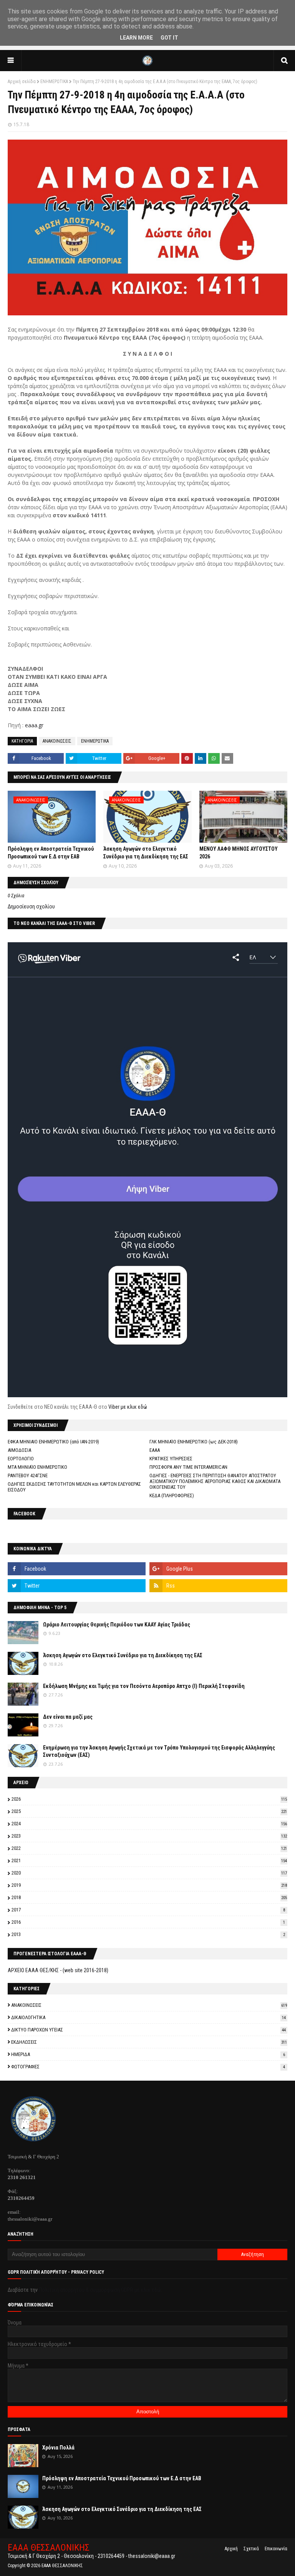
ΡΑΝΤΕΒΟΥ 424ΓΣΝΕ (28, 1475)
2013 (148, 1934)
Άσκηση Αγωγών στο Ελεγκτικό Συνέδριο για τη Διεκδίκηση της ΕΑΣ (123, 1655)
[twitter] (77, 1586)
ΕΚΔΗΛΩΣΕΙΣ (149, 2042)
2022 (149, 1848)
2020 (149, 1873)
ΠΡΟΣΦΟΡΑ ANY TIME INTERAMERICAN (188, 1467)
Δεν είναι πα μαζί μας (68, 1717)
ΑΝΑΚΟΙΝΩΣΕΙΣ (57, 741)
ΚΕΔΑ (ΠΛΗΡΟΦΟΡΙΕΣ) (172, 1495)
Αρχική (231, 2549)
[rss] (218, 1586)
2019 (149, 1885)
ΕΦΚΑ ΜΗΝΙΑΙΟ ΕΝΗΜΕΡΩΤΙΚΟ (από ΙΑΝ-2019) (53, 1442)
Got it (169, 38)
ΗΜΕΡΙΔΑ (148, 2054)
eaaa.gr (34, 725)
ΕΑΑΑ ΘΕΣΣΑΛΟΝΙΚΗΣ (49, 2548)
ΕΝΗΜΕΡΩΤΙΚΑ (54, 82)
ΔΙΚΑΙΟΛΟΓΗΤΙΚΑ (148, 2017)
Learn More (136, 38)
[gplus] (218, 1569)
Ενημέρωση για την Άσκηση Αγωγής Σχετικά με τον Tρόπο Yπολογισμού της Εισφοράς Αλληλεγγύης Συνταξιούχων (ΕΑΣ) (159, 1751)
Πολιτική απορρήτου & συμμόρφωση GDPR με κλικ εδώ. (100, 2290)
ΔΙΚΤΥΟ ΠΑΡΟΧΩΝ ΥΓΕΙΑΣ (148, 2030)
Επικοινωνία (276, 2549)
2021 (149, 1860)
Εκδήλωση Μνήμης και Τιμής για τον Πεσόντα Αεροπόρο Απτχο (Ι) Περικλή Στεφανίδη (144, 1686)
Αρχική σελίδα (22, 82)
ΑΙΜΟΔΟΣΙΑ (19, 1450)
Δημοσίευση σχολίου (31, 906)
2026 (149, 1799)
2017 (148, 1910)
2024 (149, 1824)
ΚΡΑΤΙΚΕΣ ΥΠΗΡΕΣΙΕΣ (171, 1459)
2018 (149, 1897)
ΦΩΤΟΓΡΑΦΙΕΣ (148, 2067)
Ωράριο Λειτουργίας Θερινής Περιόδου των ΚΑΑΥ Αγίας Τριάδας (117, 1625)
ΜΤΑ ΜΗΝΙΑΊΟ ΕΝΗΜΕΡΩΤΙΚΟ (37, 1467)
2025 (149, 1811)
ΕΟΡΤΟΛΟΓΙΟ (21, 1459)
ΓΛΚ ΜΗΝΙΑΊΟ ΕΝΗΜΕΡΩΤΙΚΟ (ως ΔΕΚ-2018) (194, 1442)
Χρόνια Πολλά (58, 2448)
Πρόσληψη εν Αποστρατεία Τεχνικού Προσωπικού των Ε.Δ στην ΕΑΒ (122, 2478)
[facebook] (77, 1569)
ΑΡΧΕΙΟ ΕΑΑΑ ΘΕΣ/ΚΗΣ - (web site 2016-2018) (58, 1970)
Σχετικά (251, 2549)
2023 (149, 1836)
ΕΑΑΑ (155, 1450)
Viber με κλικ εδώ (128, 1407)
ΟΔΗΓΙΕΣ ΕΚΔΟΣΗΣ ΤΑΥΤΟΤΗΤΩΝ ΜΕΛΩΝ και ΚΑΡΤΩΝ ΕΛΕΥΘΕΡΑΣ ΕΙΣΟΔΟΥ (74, 1487)
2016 (148, 1922)
